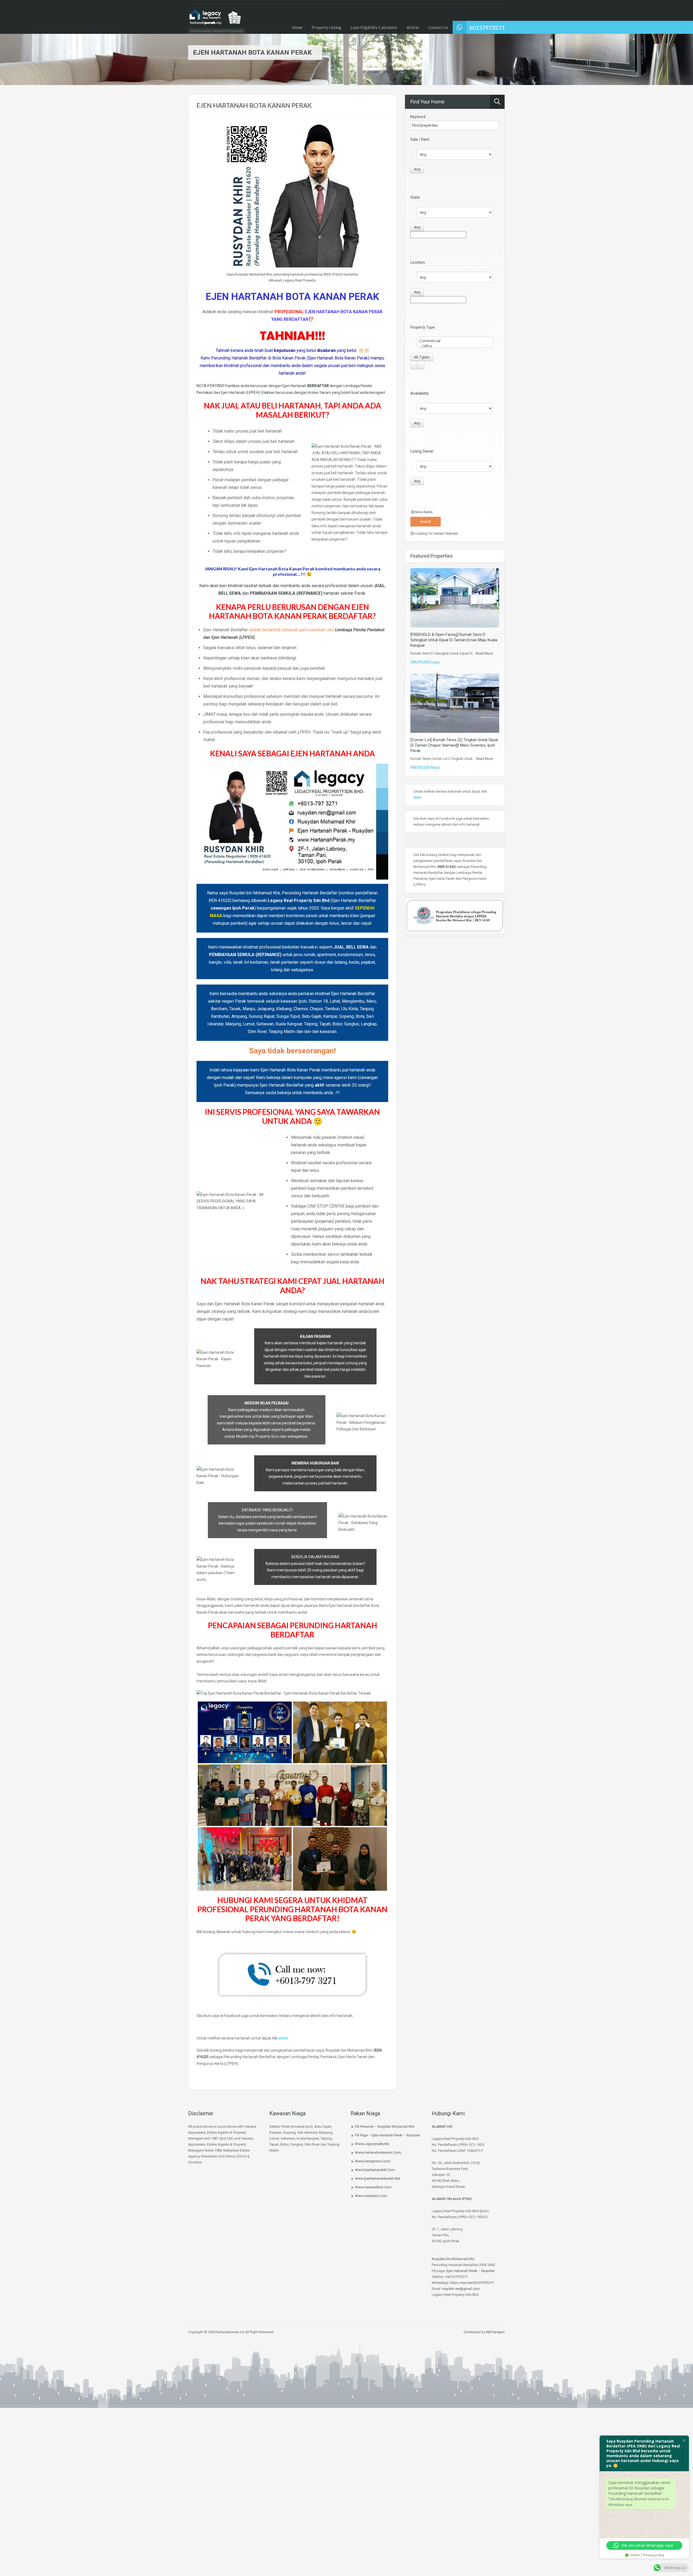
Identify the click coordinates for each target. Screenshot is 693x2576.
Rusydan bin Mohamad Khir (453, 2259)
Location (418, 262)
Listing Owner (422, 451)
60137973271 (487, 27)
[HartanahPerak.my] (215, 20)
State (415, 197)
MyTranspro (495, 2332)
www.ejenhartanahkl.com (375, 2170)
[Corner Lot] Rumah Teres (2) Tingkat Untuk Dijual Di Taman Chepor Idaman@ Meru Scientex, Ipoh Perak (454, 745)
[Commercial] (455, 341)
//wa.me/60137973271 (477, 2283)
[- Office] (455, 346)
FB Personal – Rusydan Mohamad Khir (385, 2126)
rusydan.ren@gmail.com (461, 2289)
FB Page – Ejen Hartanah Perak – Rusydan (388, 2135)
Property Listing (326, 27)
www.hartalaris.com (371, 2196)
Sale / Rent (420, 139)
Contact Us (438, 27)
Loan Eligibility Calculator (374, 27)
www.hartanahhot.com (373, 2187)
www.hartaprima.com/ (373, 2161)
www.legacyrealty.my (372, 2144)
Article (413, 27)
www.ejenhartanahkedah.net (377, 2178)
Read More (484, 653)
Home (297, 27)
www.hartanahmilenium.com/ (378, 2152)
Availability (420, 393)
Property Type (423, 327)
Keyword (418, 117)
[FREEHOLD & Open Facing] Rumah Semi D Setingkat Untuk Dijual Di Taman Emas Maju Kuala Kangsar (454, 640)
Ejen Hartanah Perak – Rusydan (471, 2271)
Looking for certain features (436, 533)
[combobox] (417, 169)
